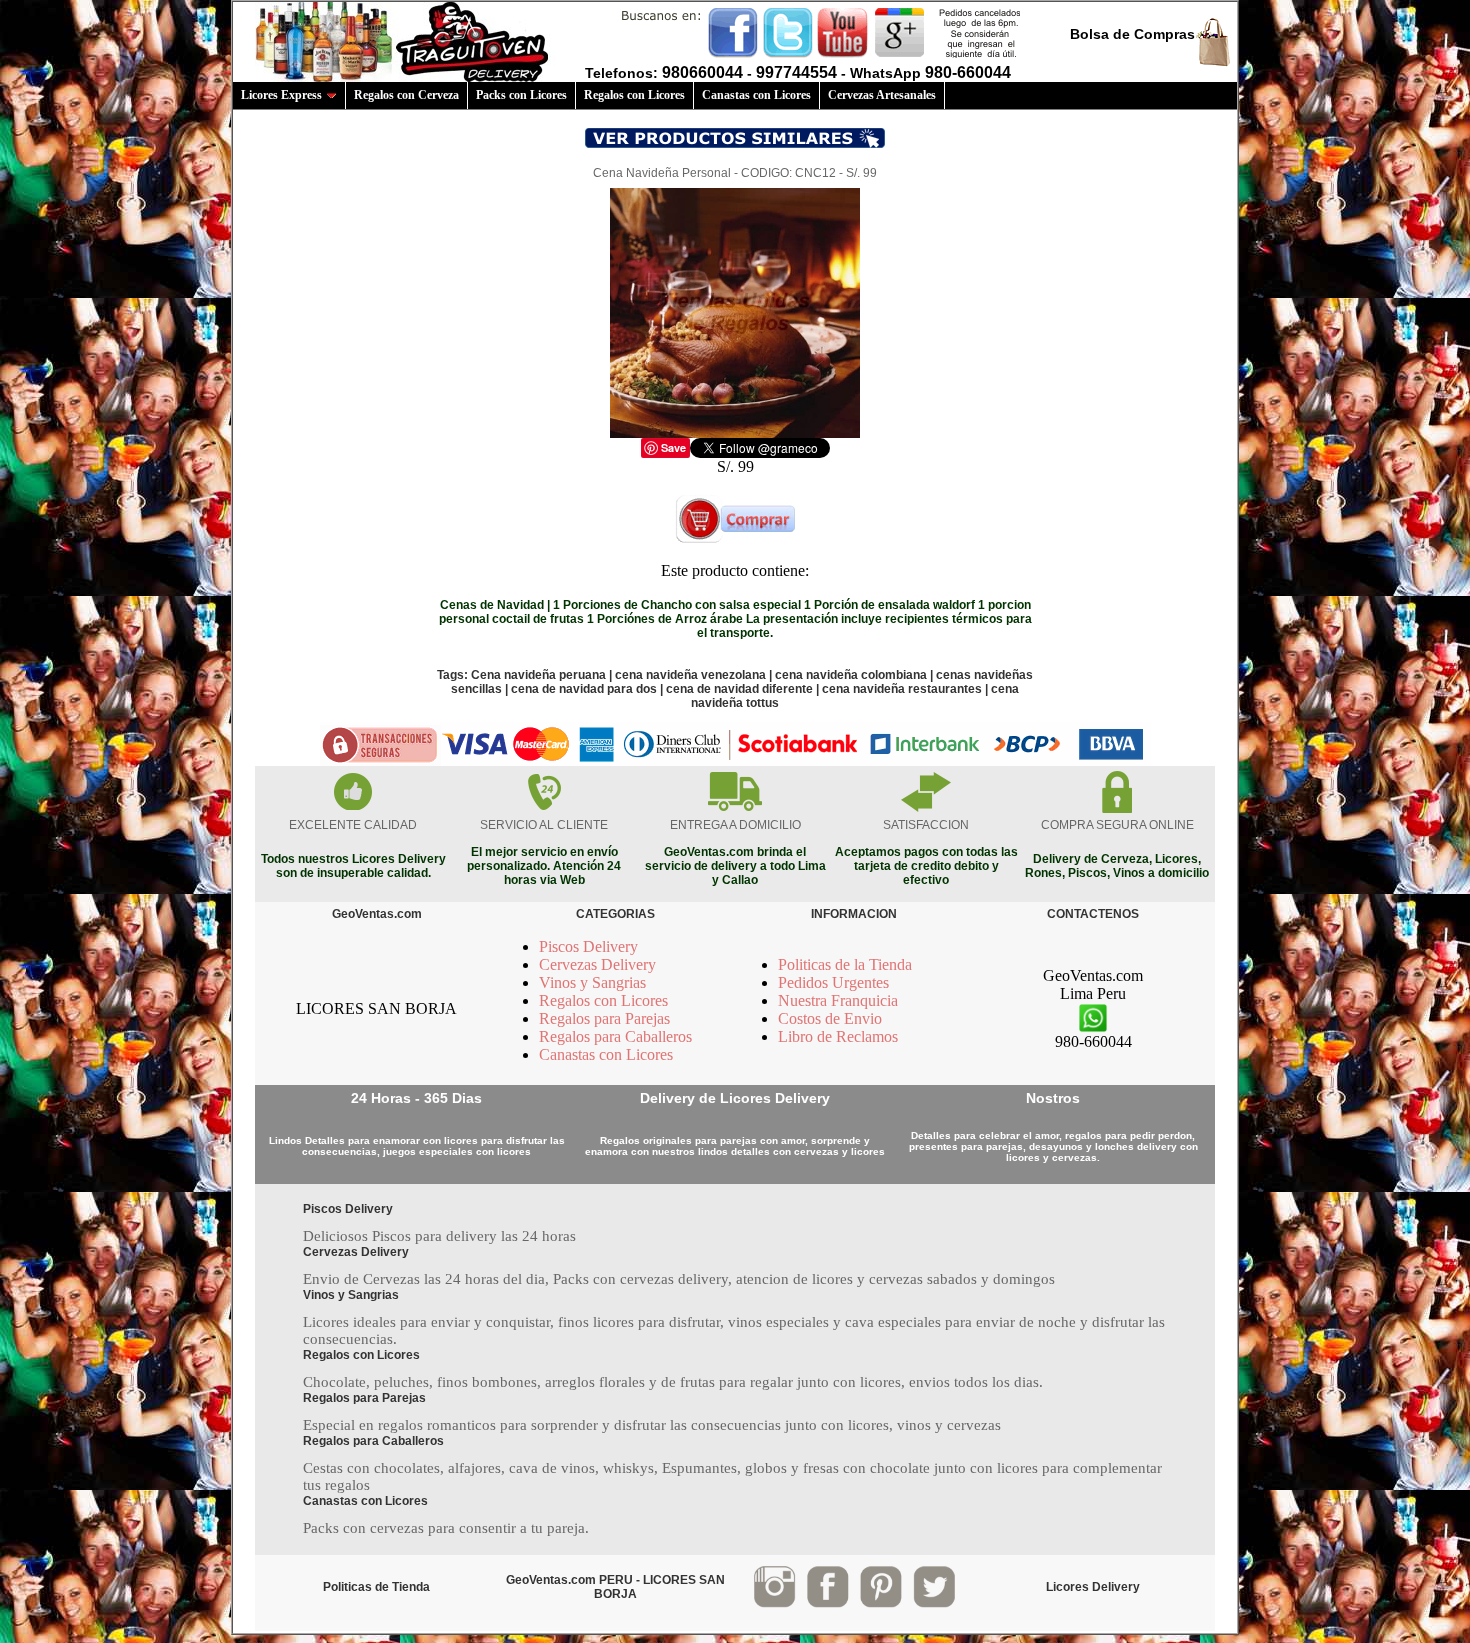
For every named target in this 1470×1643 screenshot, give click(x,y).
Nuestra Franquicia (838, 1000)
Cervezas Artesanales (882, 95)
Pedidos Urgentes (833, 982)
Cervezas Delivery (597, 964)
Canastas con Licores (756, 95)
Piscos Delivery (588, 946)
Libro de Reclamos (838, 1036)
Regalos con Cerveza (406, 95)
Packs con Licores (521, 95)
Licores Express (281, 95)
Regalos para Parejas (604, 1018)
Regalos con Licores (634, 95)
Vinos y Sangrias (592, 982)
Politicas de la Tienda (845, 964)
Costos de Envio (830, 1018)
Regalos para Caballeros (615, 1036)
